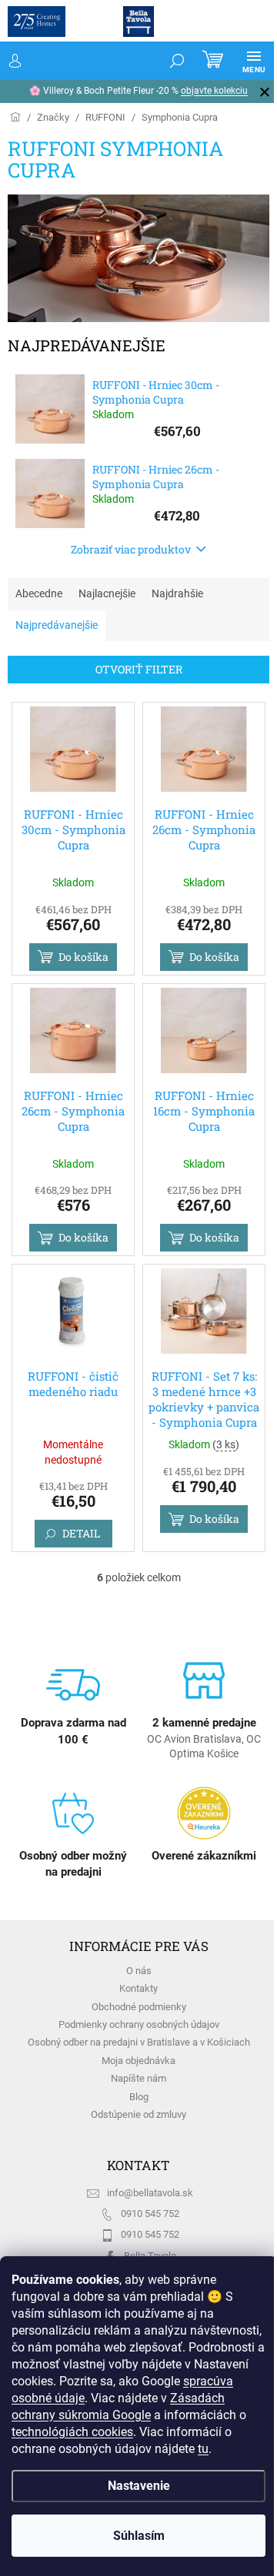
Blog (139, 2097)
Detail (81, 1533)
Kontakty (138, 1988)
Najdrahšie (177, 593)
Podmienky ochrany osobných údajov (139, 2024)
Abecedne (39, 593)
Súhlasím (133, 2536)
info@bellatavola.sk (150, 2193)
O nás (139, 1971)
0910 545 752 (150, 2214)
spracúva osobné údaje (158, 2381)
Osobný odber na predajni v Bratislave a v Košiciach (139, 2042)
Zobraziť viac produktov (131, 549)
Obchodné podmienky (139, 2007)
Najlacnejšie (107, 593)
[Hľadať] (165, 61)
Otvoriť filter (139, 669)
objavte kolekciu (137, 91)
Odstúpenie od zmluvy (138, 2114)
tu (156, 2449)
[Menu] (242, 61)
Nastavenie (133, 2486)
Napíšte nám (138, 2078)
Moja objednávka (138, 2061)
